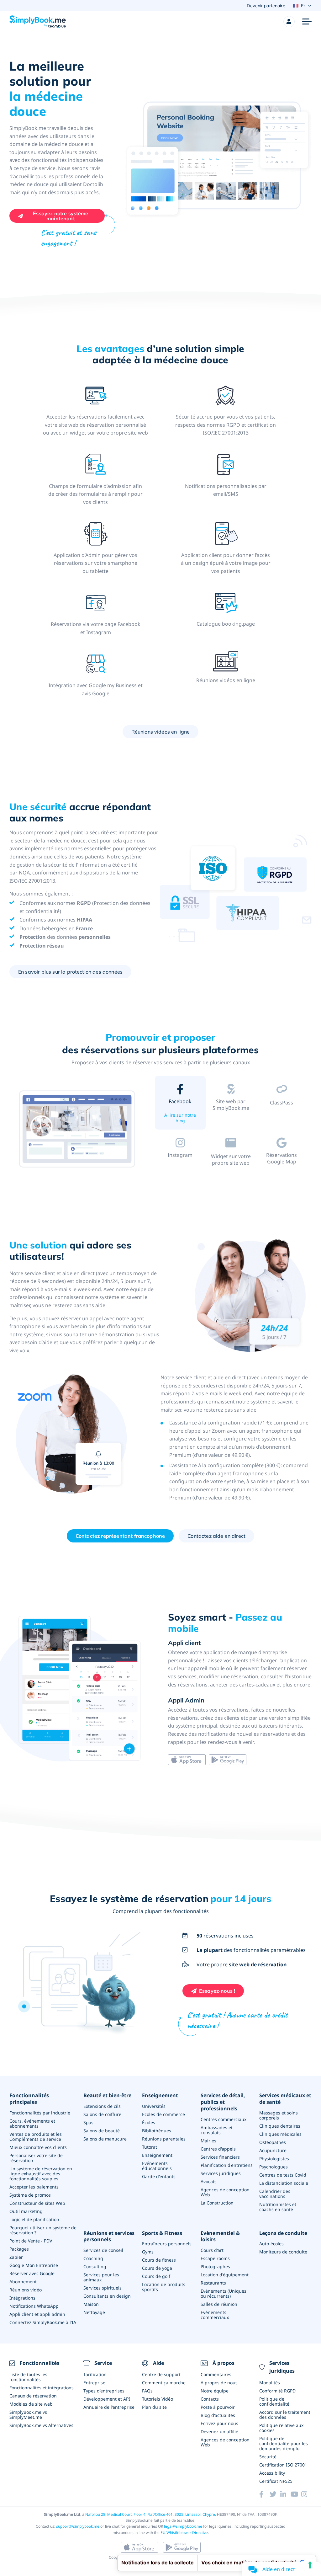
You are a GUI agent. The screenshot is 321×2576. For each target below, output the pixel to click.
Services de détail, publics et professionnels (223, 2102)
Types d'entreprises (104, 2391)
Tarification (95, 2374)
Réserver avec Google (32, 2273)
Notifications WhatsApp (34, 2306)
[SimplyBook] (38, 22)
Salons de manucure (105, 2139)
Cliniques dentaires (280, 2126)
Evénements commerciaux (215, 2315)
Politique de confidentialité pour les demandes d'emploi (284, 2443)
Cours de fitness (159, 2260)
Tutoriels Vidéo (158, 2399)
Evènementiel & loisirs (220, 2237)
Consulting (95, 2266)
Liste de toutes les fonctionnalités (28, 2377)
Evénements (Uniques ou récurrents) (224, 2293)
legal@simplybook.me (183, 2526)
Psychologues (274, 2167)
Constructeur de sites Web (37, 2203)
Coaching (93, 2258)
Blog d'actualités (218, 2415)
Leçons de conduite (283, 2233)
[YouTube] (296, 2494)
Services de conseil (103, 2250)
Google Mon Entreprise (34, 2265)
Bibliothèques (157, 2131)
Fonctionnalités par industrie (40, 2113)
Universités (154, 2106)
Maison (91, 2304)
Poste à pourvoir (218, 2407)
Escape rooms (215, 2258)
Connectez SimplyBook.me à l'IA (43, 2322)
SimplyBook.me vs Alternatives (41, 2425)
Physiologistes (274, 2159)
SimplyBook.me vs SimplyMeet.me (28, 2415)
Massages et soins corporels (279, 2115)
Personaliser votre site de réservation (36, 2158)
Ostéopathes (273, 2142)
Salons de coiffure (102, 2114)
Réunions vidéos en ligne (161, 732)
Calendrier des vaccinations (275, 2194)
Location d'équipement (225, 2275)
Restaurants (213, 2283)
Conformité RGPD (277, 2391)
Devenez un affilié (219, 2432)
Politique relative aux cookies (281, 2428)
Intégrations (22, 2298)
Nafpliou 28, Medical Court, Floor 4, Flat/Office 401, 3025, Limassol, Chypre (150, 2514)
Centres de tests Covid (283, 2175)
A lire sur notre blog (180, 1118)
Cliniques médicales (280, 2134)
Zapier (16, 2257)
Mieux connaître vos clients (38, 2147)
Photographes (215, 2266)
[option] (77, 1129)
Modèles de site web (31, 2404)
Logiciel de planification (34, 2219)
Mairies (208, 2141)
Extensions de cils (102, 2106)
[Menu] (307, 22)
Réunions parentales (164, 2139)
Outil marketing (26, 2211)
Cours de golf (156, 2276)
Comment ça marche (164, 2383)
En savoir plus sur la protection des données (70, 972)
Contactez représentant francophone (120, 1536)
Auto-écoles (271, 2244)
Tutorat (150, 2147)
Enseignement (160, 2095)
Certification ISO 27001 (283, 2465)
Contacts (210, 2399)
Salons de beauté (102, 2131)
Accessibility (272, 2473)
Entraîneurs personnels (167, 2244)
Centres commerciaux (224, 2119)
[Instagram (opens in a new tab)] (306, 2494)
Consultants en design (107, 2296)
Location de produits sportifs (164, 2287)
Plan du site (154, 2407)
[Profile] (289, 22)
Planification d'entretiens (227, 2165)
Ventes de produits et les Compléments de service (36, 2137)
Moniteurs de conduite (283, 2252)
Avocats (209, 2181)
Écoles (149, 2122)
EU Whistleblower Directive (184, 2533)
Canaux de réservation (33, 2396)
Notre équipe (215, 2391)
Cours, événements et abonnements (32, 2123)
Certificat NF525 (276, 2481)
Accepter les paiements (34, 2187)
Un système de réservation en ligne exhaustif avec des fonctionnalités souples (41, 2174)
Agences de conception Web (225, 2192)
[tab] (180, 1104)
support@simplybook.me (78, 2526)
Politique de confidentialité (274, 2401)
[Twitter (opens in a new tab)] (275, 2494)
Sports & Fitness (162, 2233)
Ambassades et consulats (217, 2130)
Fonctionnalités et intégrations (42, 2388)
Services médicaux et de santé (285, 2099)
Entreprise (94, 2383)
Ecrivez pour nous (219, 2423)
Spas (88, 2122)
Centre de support (161, 2374)
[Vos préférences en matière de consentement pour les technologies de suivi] (310, 2565)
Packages (19, 2249)
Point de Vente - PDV (31, 2241)
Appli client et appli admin (37, 2314)
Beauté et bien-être (107, 2095)
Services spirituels (103, 2288)
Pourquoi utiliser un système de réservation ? (43, 2230)
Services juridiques (221, 2173)
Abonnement (23, 2282)
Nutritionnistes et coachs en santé (278, 2207)
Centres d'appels (218, 2149)
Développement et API (107, 2399)
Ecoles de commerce (163, 2114)
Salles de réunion (219, 2304)
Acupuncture (273, 2150)
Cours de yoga (157, 2268)
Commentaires (216, 2374)
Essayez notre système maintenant (61, 216)
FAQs (147, 2391)
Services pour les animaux (101, 2277)
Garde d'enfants (159, 2176)
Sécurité (268, 2457)
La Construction (217, 2203)
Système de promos (30, 2195)
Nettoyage (94, 2312)
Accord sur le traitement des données (285, 2415)
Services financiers (220, 2157)
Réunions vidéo (26, 2290)
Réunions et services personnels (109, 2237)
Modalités (270, 2383)
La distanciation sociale (284, 2183)
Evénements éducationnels (157, 2166)
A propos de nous (219, 2383)
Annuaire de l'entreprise (109, 2407)
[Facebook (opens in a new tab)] (264, 2494)
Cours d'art (212, 2250)
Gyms (148, 2252)
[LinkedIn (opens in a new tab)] (285, 2494)
